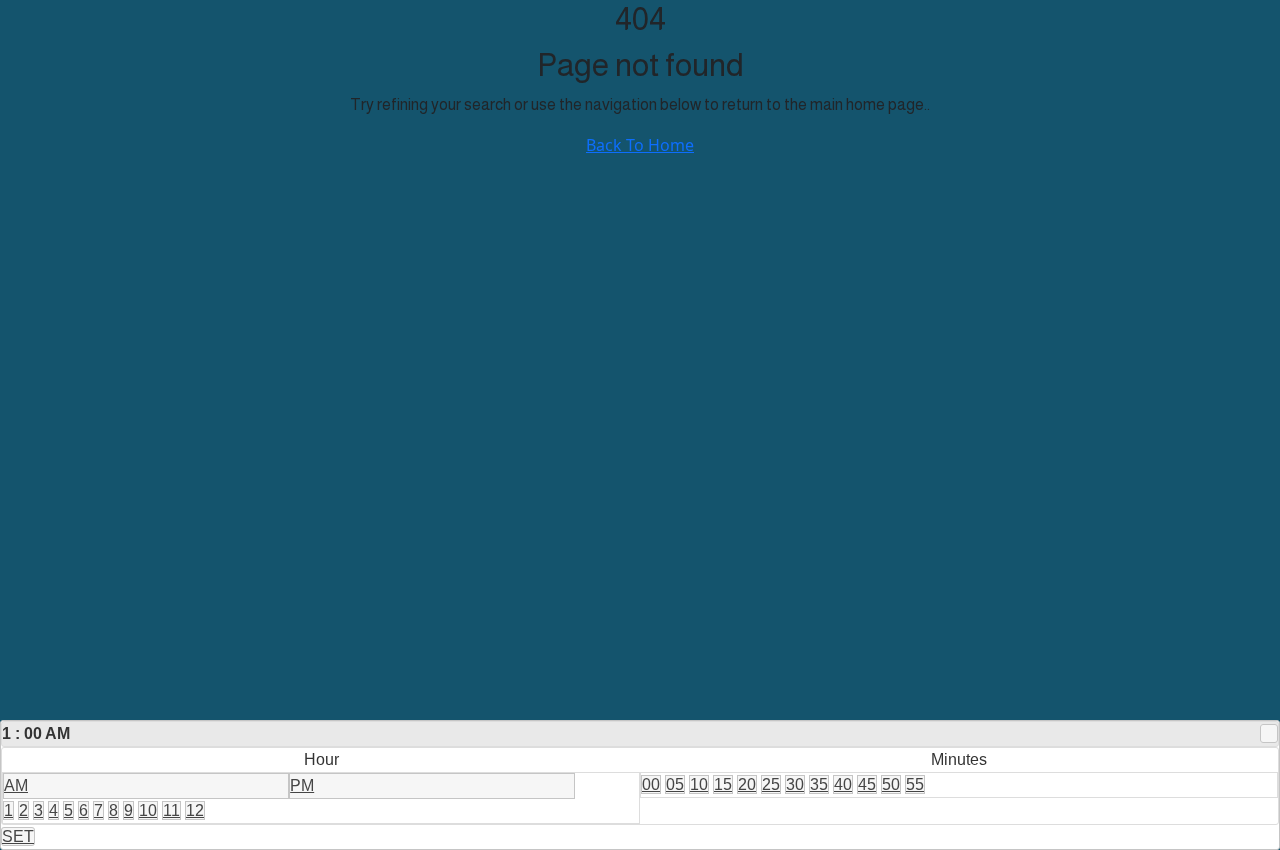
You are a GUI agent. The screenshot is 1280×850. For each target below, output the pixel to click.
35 (819, 784)
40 (843, 784)
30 (795, 784)
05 (675, 784)
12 (195, 810)
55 (915, 784)
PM (302, 785)
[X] (1269, 733)
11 (171, 810)
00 (651, 784)
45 (867, 784)
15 (723, 784)
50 (891, 784)
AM (16, 785)
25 (771, 784)
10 (148, 810)
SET (18, 836)
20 (747, 784)
